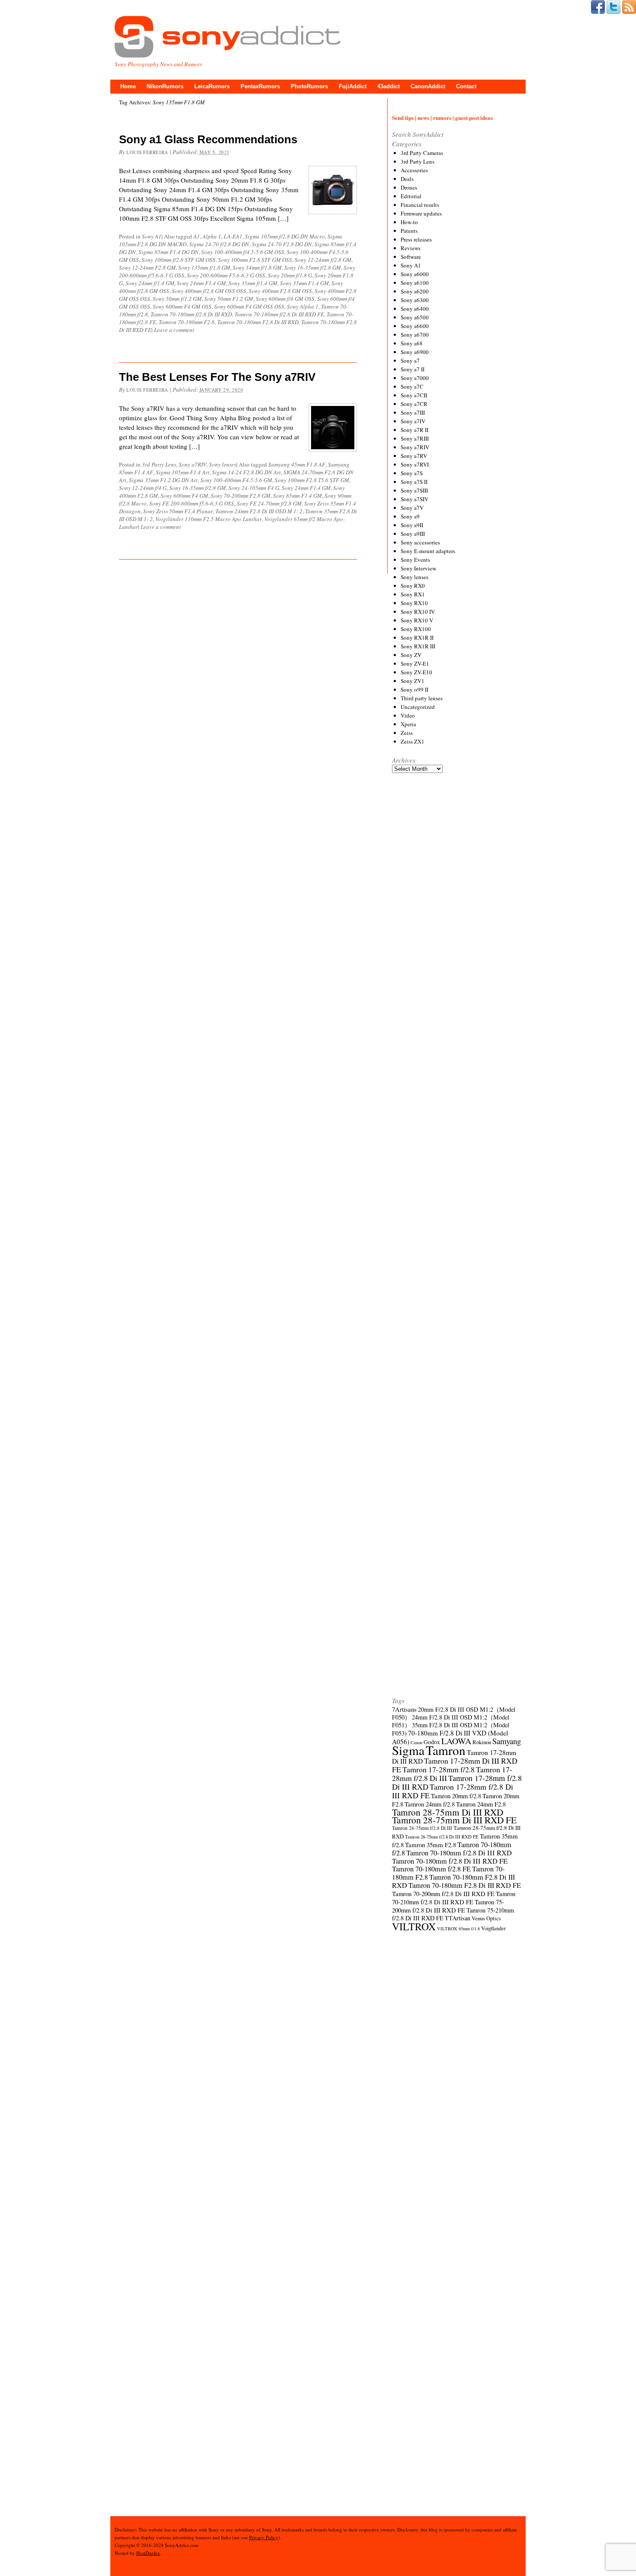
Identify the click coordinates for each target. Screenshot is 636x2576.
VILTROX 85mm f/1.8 (458, 1929)
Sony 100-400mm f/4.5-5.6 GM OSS (243, 252)
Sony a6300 (415, 300)
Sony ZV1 (413, 681)
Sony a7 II (413, 369)
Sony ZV (411, 655)
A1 (197, 236)
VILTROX (414, 1926)
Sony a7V (412, 508)
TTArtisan (458, 1918)
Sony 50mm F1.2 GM (229, 299)
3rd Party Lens (159, 464)
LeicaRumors (212, 86)
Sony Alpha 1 (303, 306)
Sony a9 (410, 516)
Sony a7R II (414, 430)
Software (411, 257)
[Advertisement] (457, 1101)
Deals (407, 179)
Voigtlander (493, 1928)
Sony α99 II (414, 689)
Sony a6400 (415, 309)
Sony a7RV (414, 456)
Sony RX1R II (417, 638)
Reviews (411, 248)
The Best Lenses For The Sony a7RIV (217, 377)
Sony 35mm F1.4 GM (304, 283)
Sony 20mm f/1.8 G (290, 275)
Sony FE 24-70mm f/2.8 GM (269, 503)
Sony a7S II (414, 482)
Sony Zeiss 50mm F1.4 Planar (178, 511)
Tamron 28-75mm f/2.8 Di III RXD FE (442, 1837)
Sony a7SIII (414, 490)
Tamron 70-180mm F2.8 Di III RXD (258, 322)
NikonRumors (165, 86)
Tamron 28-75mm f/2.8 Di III (422, 1828)
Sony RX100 (416, 629)
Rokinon (482, 1742)
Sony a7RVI (415, 464)
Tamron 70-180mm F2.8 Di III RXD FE (465, 1885)
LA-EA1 (233, 236)
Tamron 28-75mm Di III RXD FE (454, 1820)
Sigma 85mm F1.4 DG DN (169, 252)
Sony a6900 (415, 352)
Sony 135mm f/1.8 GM (204, 267)
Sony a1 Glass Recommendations (208, 139)
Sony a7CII (414, 395)
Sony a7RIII (415, 438)
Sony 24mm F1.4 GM (201, 283)
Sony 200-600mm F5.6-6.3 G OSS (226, 275)
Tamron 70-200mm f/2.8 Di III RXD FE (443, 1893)
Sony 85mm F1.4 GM (297, 496)
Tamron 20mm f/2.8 (456, 1796)
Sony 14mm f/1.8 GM (257, 267)
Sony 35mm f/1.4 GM (253, 283)
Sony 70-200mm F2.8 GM (241, 496)
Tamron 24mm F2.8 (481, 1804)
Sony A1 (152, 236)
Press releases (416, 239)
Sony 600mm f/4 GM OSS (285, 299)
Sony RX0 (413, 586)
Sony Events (415, 560)
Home (128, 86)
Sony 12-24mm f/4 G (143, 488)
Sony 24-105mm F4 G (254, 488)
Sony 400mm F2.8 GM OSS (280, 291)
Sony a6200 (415, 291)
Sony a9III (413, 534)
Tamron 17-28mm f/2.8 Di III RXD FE (453, 1791)
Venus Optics (486, 1918)
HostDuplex (148, 2553)
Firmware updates (421, 213)
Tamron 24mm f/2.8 (430, 1804)
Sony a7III (413, 412)
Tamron (446, 1750)
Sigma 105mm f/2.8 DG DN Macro (285, 236)
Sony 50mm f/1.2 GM (177, 299)
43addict (389, 86)
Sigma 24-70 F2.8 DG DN (282, 244)
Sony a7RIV (193, 464)
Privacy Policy (264, 2537)
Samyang (507, 1741)
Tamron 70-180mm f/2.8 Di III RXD (191, 314)
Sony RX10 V (417, 620)
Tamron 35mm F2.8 (430, 1845)
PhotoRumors (309, 86)
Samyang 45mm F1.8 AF (297, 464)
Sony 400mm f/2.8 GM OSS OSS (209, 291)
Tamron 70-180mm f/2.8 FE (431, 1869)
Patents (409, 231)
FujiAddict (353, 86)
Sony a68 (412, 343)
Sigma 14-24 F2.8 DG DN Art (246, 472)
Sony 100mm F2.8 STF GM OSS (255, 260)
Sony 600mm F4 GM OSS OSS (249, 306)
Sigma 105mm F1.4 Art (183, 472)
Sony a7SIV (414, 499)
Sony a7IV (413, 421)
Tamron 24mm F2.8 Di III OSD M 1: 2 (259, 511)
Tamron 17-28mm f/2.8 (438, 1769)
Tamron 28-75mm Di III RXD (448, 1812)
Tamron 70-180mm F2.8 (187, 322)
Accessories (414, 170)
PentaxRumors (260, 86)
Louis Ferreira (147, 152)
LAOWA (456, 1741)
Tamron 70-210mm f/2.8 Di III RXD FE (454, 1898)
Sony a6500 (415, 317)
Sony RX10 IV (418, 612)
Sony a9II (412, 525)
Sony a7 (410, 361)
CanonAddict (428, 86)
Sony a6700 (415, 335)
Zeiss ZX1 (413, 741)
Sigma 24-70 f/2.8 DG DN (219, 244)
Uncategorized (418, 707)
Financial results (420, 205)
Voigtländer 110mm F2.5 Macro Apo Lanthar (209, 519)
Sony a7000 (415, 378)
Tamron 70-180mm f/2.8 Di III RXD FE (279, 314)
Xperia (408, 724)
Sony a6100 (415, 283)
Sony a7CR (414, 404)
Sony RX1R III (418, 646)
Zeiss (407, 733)
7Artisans (404, 1709)
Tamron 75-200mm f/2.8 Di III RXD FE (448, 1906)
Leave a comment (174, 330)
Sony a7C (412, 386)
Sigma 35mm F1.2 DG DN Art (163, 480)
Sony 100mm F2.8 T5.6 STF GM (312, 480)
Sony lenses (223, 464)
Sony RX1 (413, 594)
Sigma (408, 1750)
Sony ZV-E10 (416, 672)
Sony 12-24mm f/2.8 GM (323, 260)
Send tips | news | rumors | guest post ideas (442, 118)
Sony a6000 (415, 274)
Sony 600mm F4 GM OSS (182, 306)
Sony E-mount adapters (428, 551)
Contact (466, 86)
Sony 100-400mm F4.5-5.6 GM (236, 480)
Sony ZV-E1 (415, 663)
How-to (409, 222)
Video (408, 715)
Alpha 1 (212, 236)
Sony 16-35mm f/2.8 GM (313, 267)
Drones (409, 187)
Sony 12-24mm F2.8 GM (147, 267)
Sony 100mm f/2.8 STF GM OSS (178, 260)
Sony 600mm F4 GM (184, 496)
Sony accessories (420, 542)
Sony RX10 (414, 603)
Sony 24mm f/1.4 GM (150, 283)
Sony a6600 (415, 326)
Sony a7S (412, 473)
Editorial (411, 196)
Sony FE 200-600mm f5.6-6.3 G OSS (192, 503)
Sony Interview (418, 568)
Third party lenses (422, 698)
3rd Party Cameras (422, 153)
